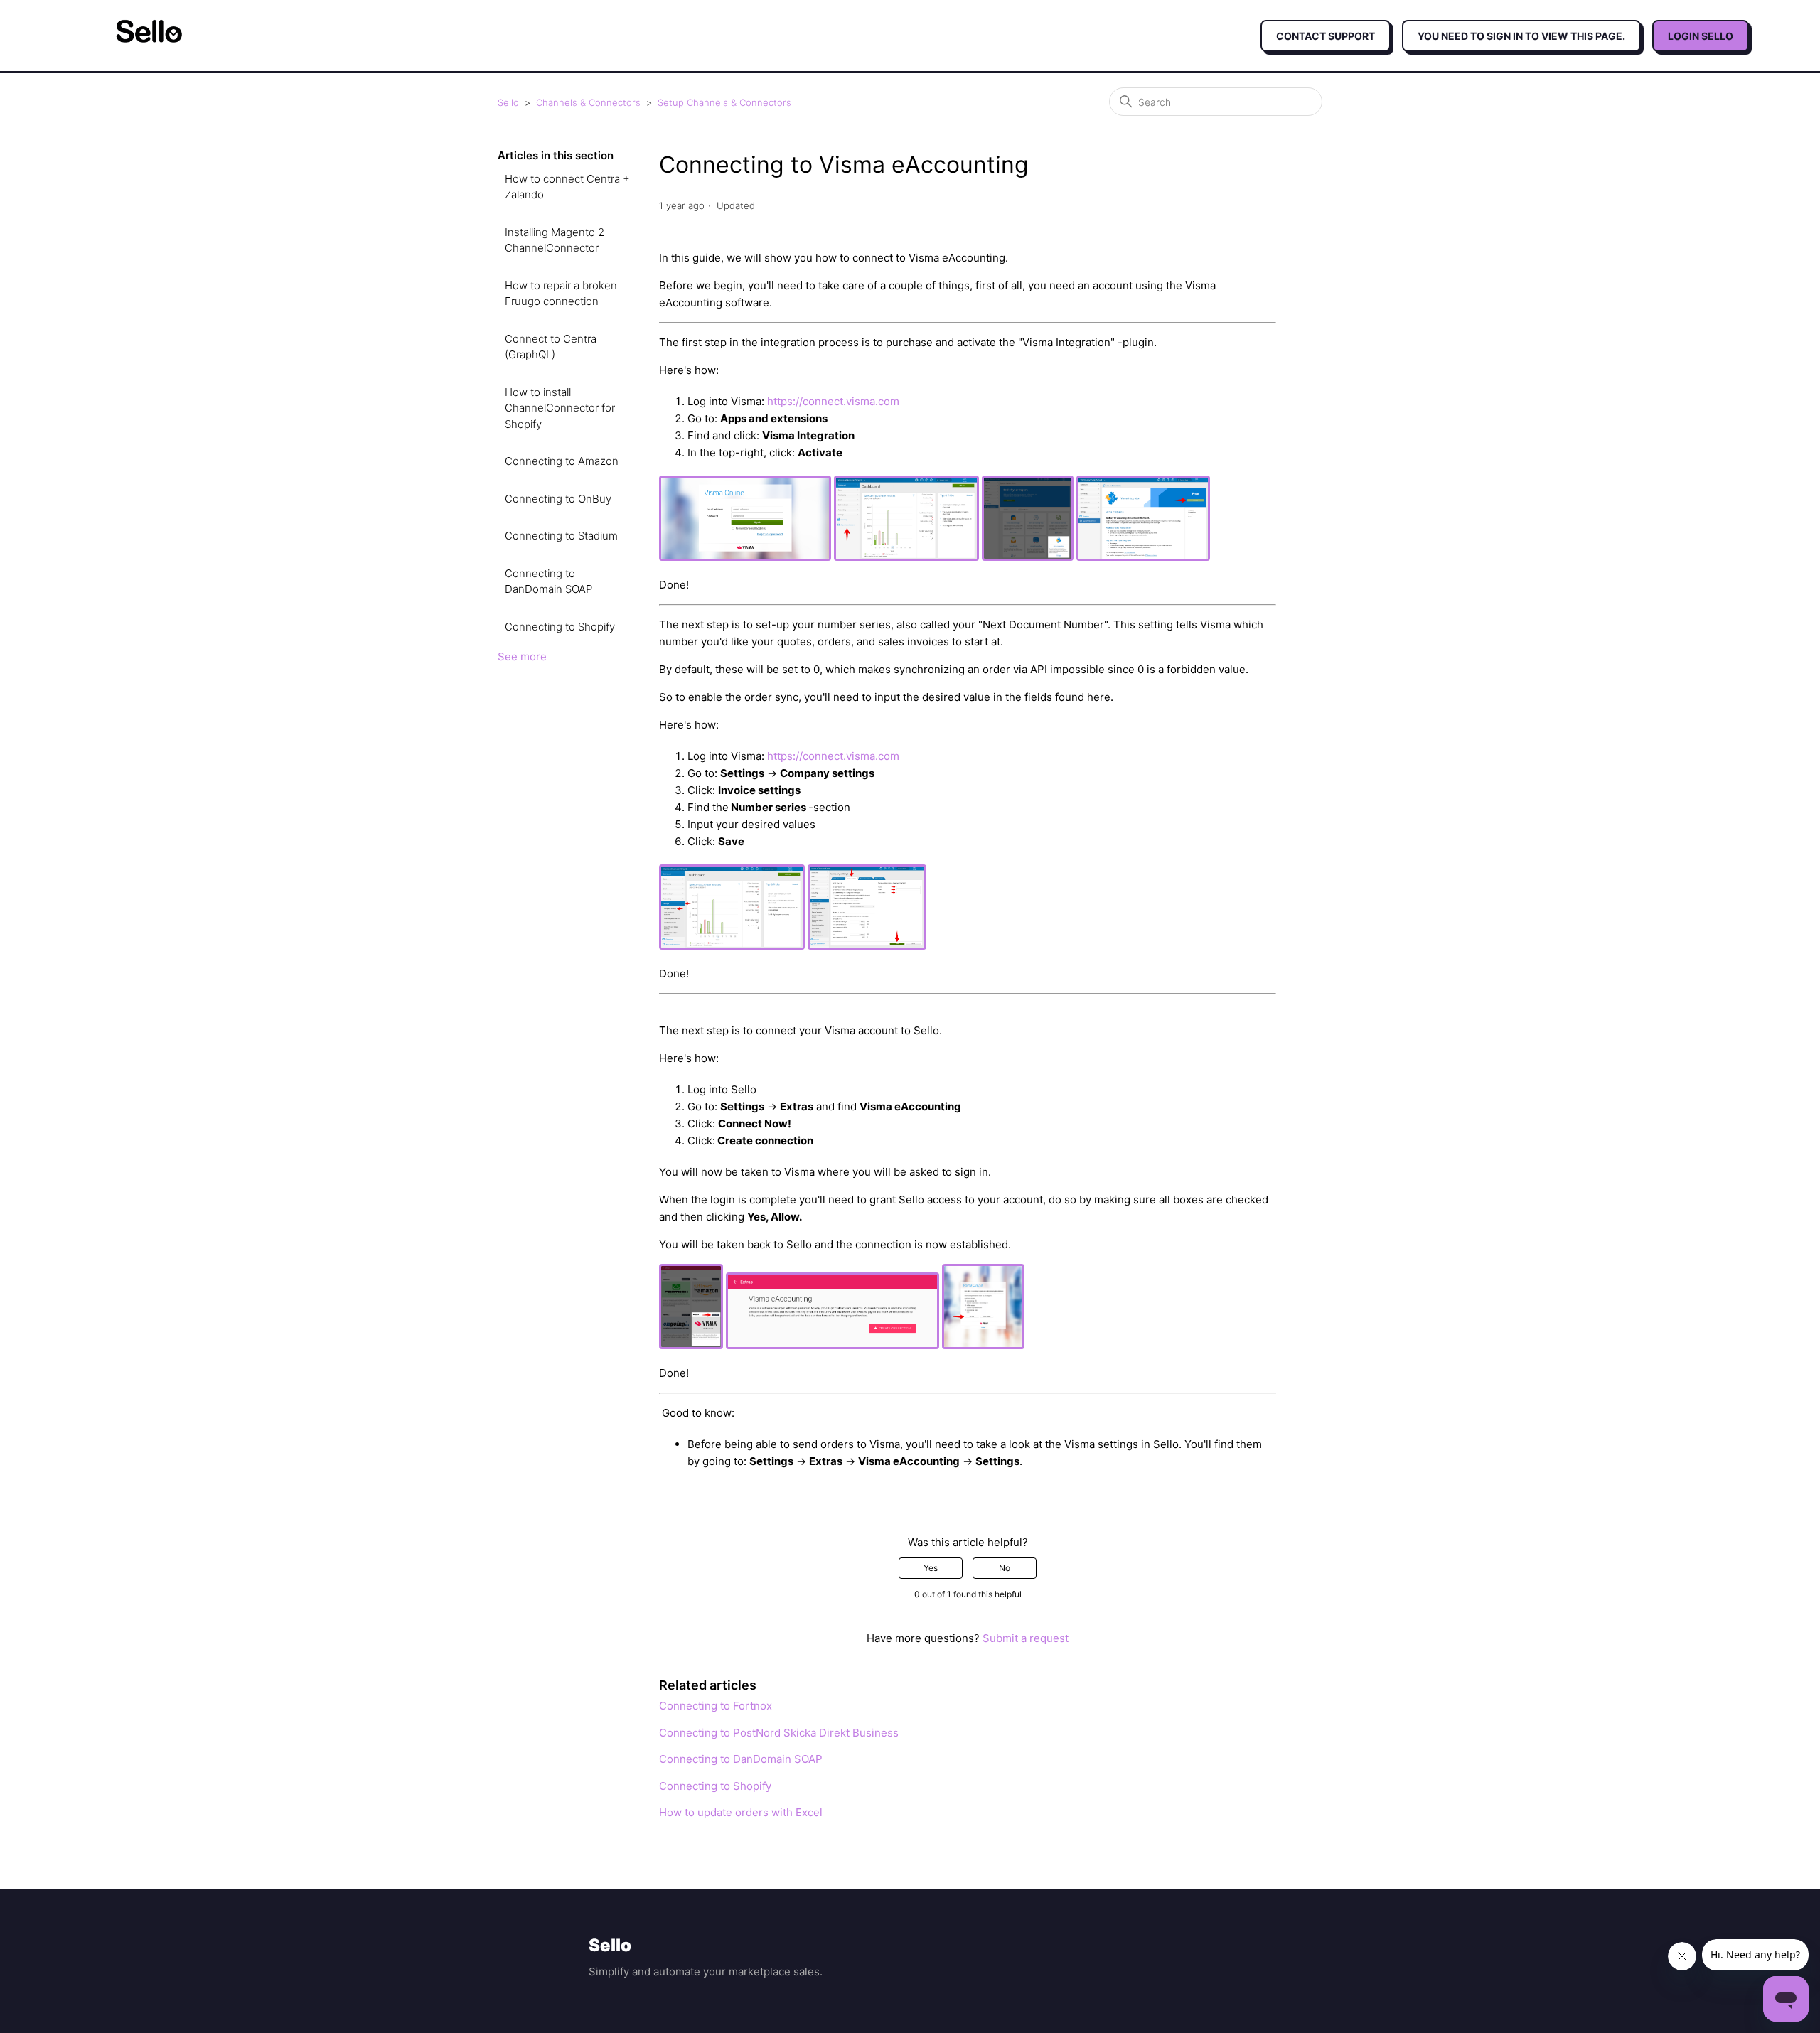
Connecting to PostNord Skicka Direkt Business (779, 1733)
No (1005, 1568)
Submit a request (1026, 1638)
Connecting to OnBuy (558, 499)
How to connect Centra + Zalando (567, 187)
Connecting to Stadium (561, 536)
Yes (931, 1568)
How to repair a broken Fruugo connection (561, 294)
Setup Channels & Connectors (724, 102)
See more (522, 656)
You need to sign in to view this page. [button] (1521, 36)
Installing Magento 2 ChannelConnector (555, 240)
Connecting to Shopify (560, 627)
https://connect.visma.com (833, 401)
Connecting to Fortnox (716, 1706)
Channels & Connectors (588, 102)
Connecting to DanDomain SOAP (548, 581)
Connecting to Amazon (562, 461)
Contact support (1326, 36)
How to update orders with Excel (741, 1812)
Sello (508, 102)
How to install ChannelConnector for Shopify (560, 408)
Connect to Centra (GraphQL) (551, 347)
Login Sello (1701, 36)
